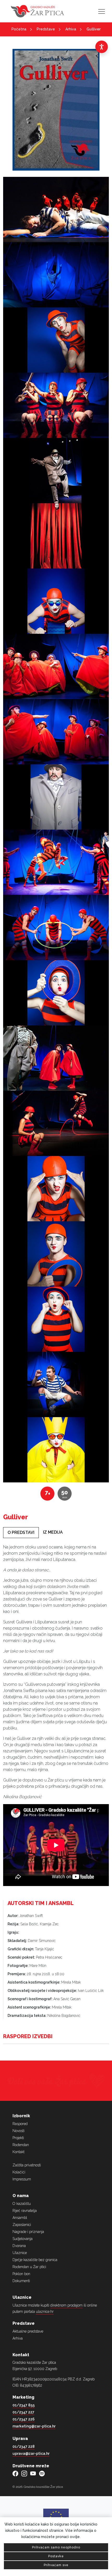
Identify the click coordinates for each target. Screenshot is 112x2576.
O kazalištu (22, 2204)
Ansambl (20, 2218)
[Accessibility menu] (102, 47)
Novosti (18, 2131)
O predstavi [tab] (21, 1532)
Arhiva (71, 29)
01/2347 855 (24, 2405)
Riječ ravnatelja (25, 2211)
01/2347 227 (23, 2412)
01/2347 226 (24, 2419)
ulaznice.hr (45, 2312)
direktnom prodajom (66, 2305)
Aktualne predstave (28, 2331)
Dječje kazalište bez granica (35, 2260)
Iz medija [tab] (53, 1532)
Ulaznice (20, 2253)
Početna (19, 29)
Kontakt (18, 2152)
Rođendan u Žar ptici (29, 2267)
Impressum (22, 2179)
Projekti (18, 2138)
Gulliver (94, 29)
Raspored (20, 2124)
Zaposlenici (22, 2225)
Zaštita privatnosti (27, 2165)
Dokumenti (21, 2281)
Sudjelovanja (23, 2239)
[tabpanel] (56, 1672)
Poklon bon (21, 2274)
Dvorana (19, 2246)
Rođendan (21, 2145)
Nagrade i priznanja (28, 2232)
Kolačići (19, 2172)
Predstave (46, 29)
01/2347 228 (24, 2446)
